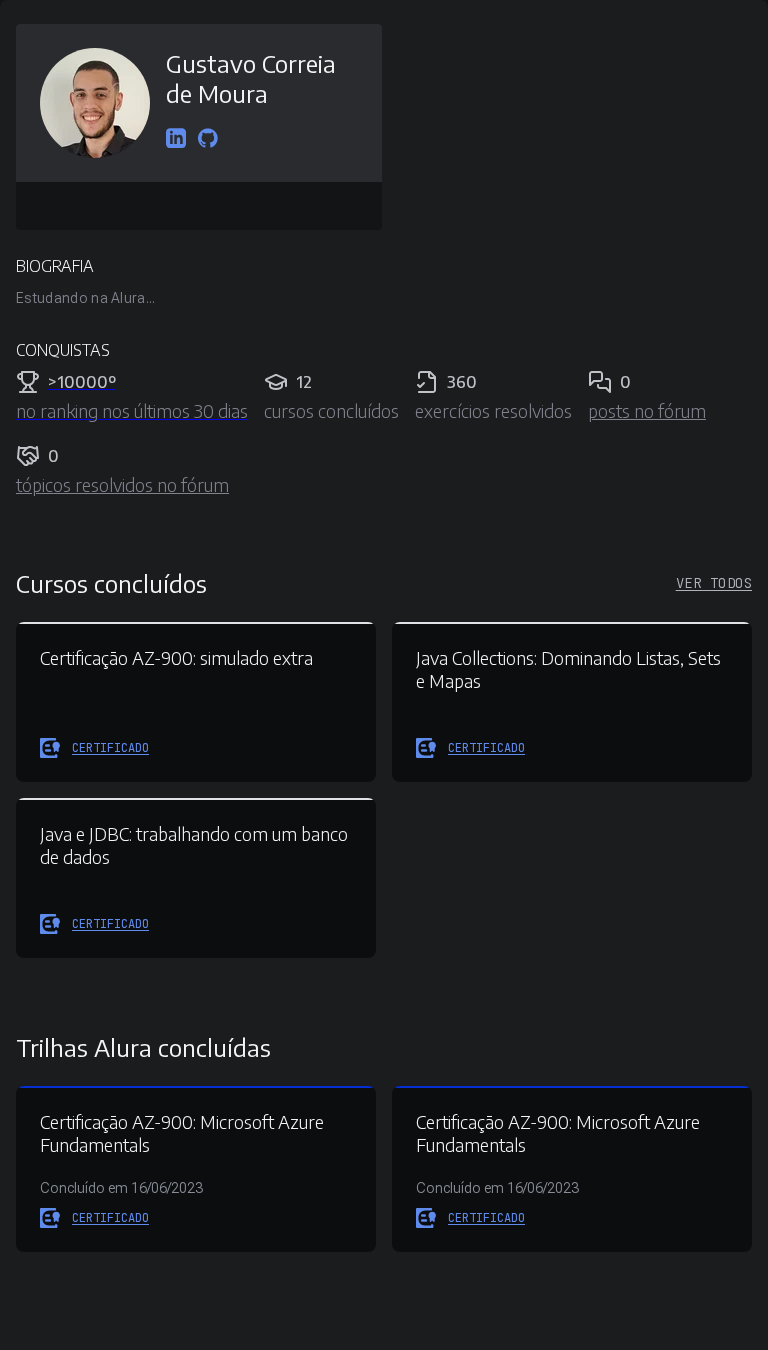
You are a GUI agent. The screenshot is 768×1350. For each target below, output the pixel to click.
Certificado (110, 748)
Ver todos (714, 583)
